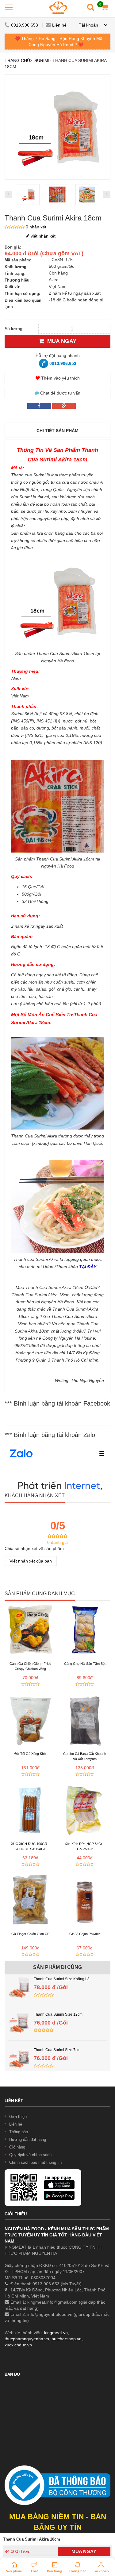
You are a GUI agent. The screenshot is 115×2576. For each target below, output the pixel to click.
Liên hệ (59, 25)
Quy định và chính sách (30, 2155)
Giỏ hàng (17, 2147)
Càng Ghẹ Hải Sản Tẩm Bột (85, 1664)
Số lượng (13, 329)
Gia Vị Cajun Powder (85, 1934)
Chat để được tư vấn (60, 393)
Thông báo (19, 2132)
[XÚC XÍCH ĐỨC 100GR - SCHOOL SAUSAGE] (30, 1810)
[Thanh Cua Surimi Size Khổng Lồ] (19, 1979)
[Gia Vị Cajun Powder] (85, 1900)
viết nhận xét (42, 236)
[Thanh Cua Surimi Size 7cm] (19, 2050)
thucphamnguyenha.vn (27, 2339)
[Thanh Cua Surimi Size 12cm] (19, 2014)
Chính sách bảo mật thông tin (35, 2162)
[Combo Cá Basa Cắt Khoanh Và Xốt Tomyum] (85, 1719)
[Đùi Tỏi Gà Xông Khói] (30, 1719)
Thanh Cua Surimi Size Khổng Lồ (62, 1979)
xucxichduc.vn (18, 2345)
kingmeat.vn (56, 2333)
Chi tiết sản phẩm (57, 431)
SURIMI (42, 60)
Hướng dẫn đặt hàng (28, 2139)
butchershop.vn (67, 2339)
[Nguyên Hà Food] (58, 7)
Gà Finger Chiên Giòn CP (30, 1934)
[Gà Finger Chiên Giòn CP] (30, 1900)
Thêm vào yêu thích (60, 378)
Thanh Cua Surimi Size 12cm (58, 2014)
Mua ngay (60, 341)
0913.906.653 (25, 25)
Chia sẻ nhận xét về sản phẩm (34, 1548)
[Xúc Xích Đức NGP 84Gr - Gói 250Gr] (85, 1810)
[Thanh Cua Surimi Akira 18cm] (28, 195)
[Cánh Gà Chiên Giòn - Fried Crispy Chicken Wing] (30, 1629)
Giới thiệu (18, 2117)
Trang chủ (17, 60)
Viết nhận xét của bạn (31, 1561)
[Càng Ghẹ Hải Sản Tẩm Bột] (85, 1629)
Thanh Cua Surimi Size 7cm (57, 2050)
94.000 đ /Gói (18, 2551)
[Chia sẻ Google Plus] (64, 406)
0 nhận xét (36, 227)
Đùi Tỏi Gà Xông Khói (30, 1754)
